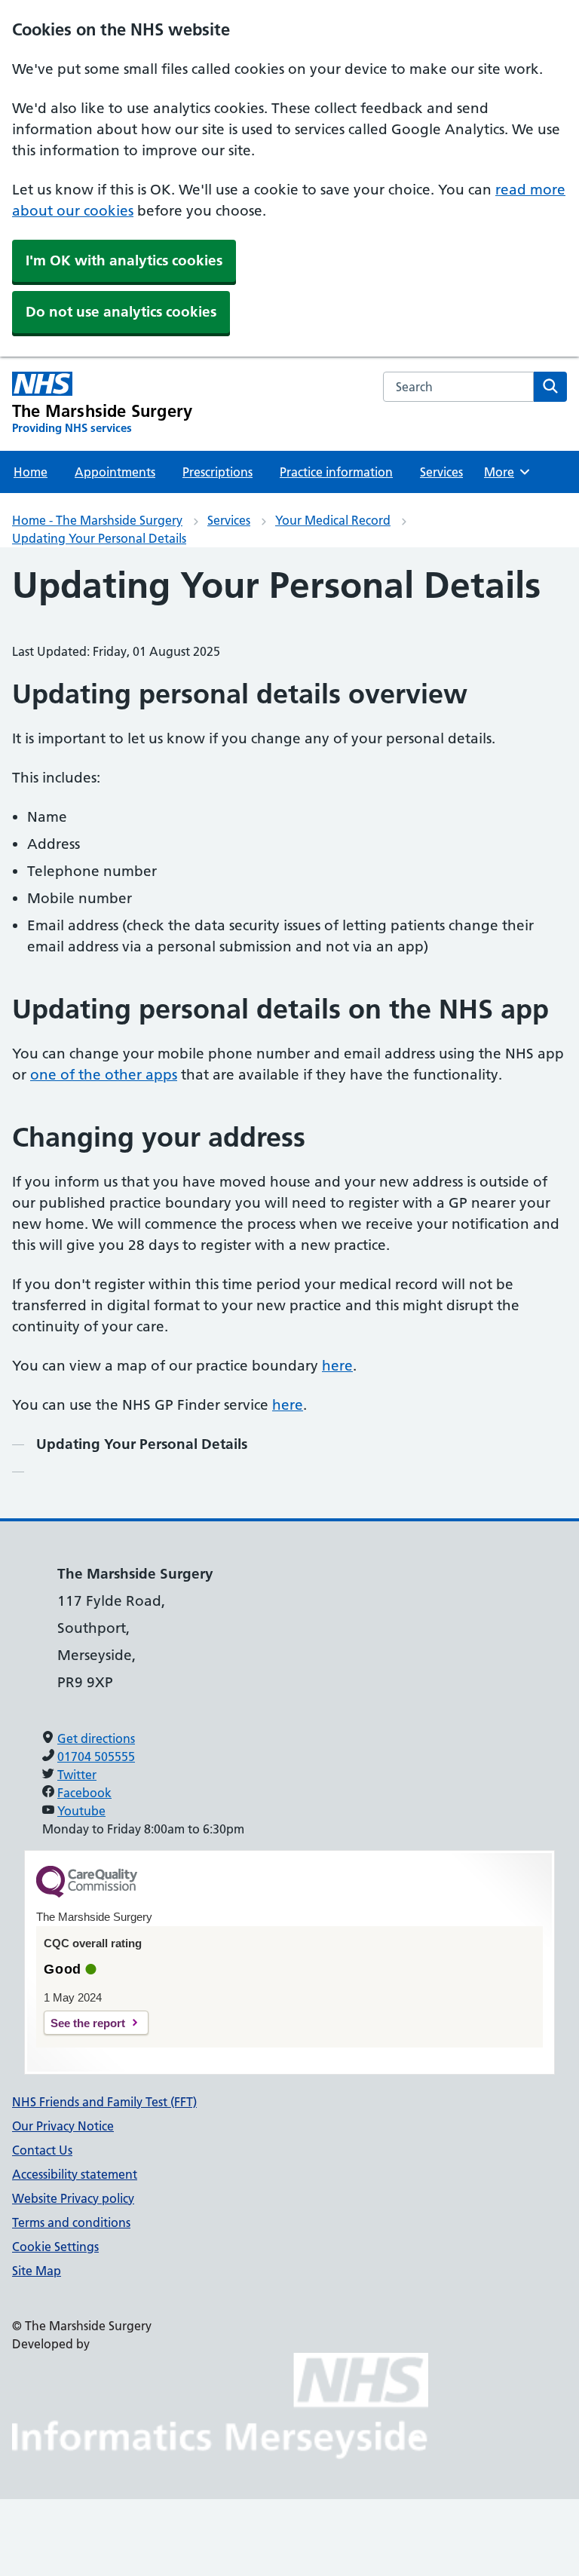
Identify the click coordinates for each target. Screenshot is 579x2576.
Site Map (37, 2271)
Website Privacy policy (73, 2198)
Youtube (81, 1811)
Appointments (115, 472)
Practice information (336, 472)
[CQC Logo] (87, 1894)
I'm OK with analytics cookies (124, 260)
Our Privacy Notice (63, 2126)
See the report (88, 2023)
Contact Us (42, 2150)
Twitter (77, 1775)
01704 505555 (96, 1757)
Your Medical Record (333, 520)
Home (31, 472)
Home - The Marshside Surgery (97, 520)
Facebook (84, 1793)
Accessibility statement (75, 2174)
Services (441, 472)
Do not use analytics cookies (121, 312)
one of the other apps (104, 1075)
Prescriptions (218, 472)
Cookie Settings (55, 2247)
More (506, 472)
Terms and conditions (71, 2222)
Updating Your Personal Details (99, 538)
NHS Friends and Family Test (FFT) (104, 2102)
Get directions (96, 1738)
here (337, 1366)
